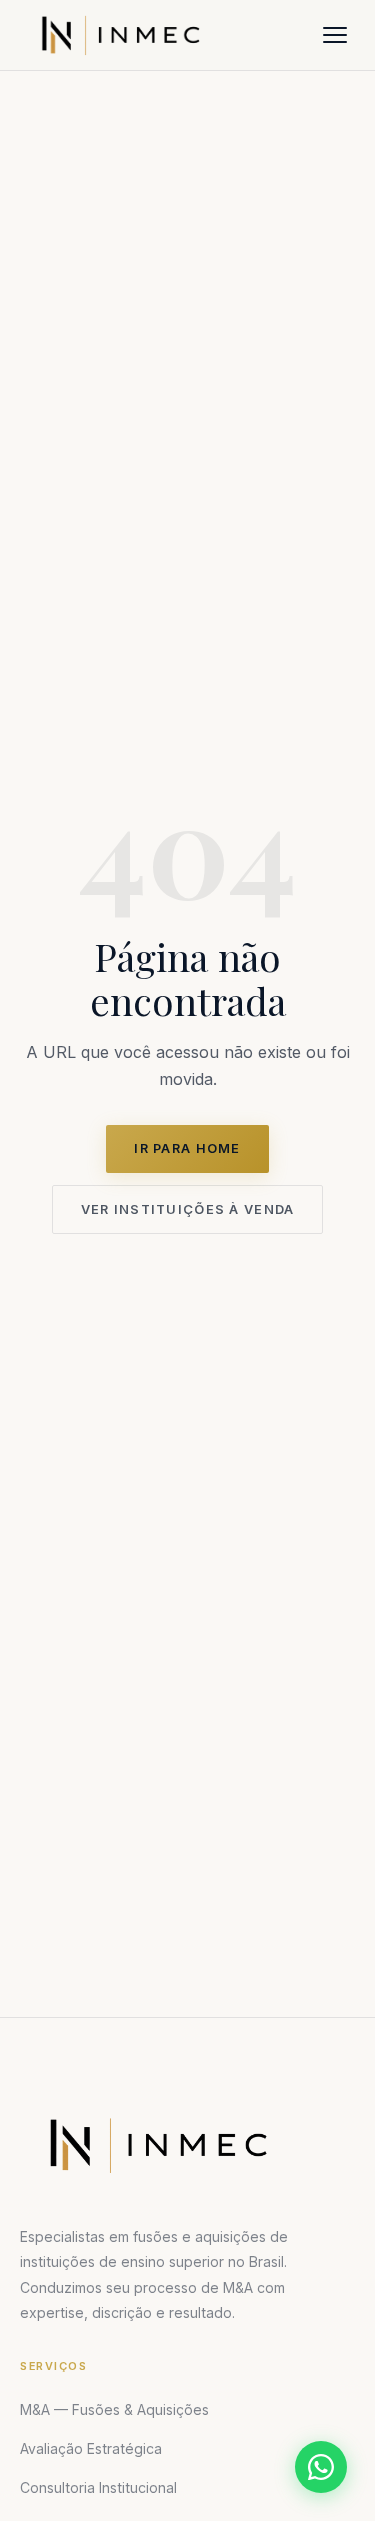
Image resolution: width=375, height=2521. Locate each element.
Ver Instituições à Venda (188, 1209)
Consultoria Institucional (98, 2487)
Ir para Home (187, 1148)
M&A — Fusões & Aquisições (114, 2409)
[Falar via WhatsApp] (321, 2467)
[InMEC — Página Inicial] (157, 2145)
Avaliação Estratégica (91, 2448)
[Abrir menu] (335, 35)
